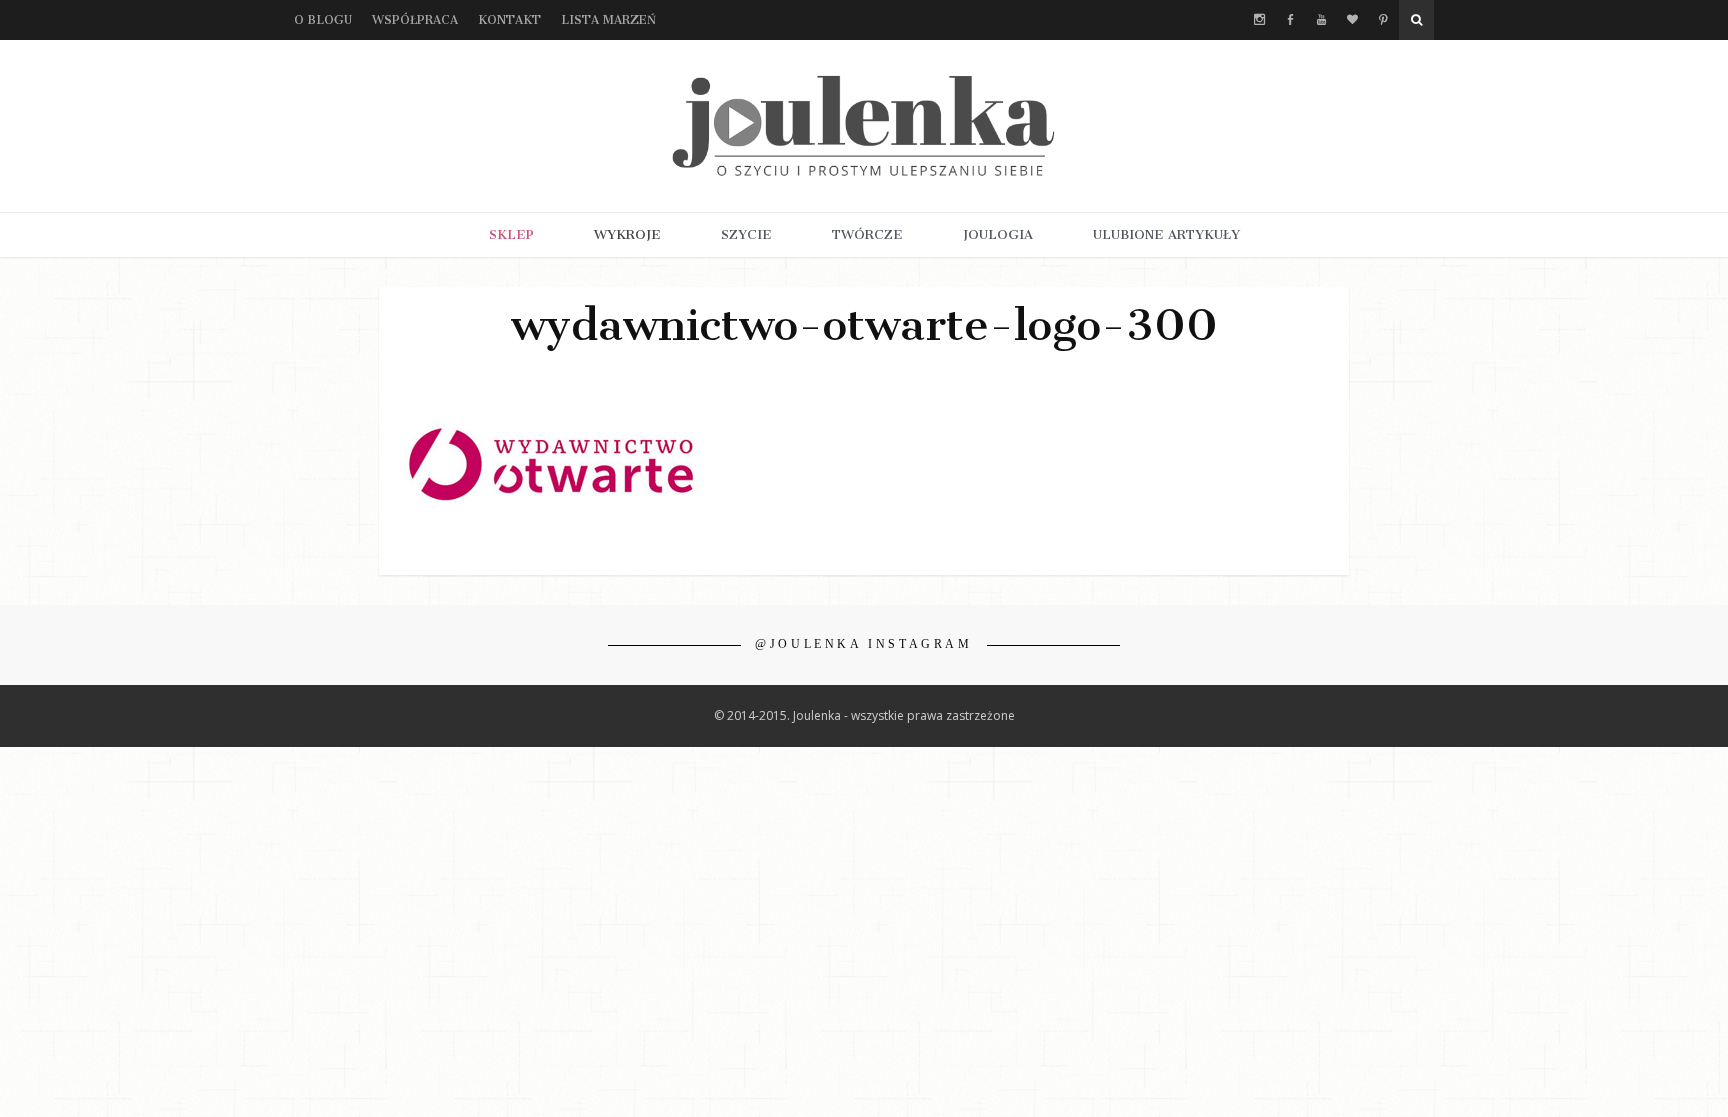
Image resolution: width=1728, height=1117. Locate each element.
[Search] (1416, 20)
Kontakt (509, 20)
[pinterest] (1383, 20)
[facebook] (1290, 20)
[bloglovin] (1352, 20)
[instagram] (1259, 20)
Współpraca (415, 20)
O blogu (323, 20)
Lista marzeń (608, 20)
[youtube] (1321, 20)
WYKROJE (627, 234)
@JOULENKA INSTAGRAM (863, 644)
